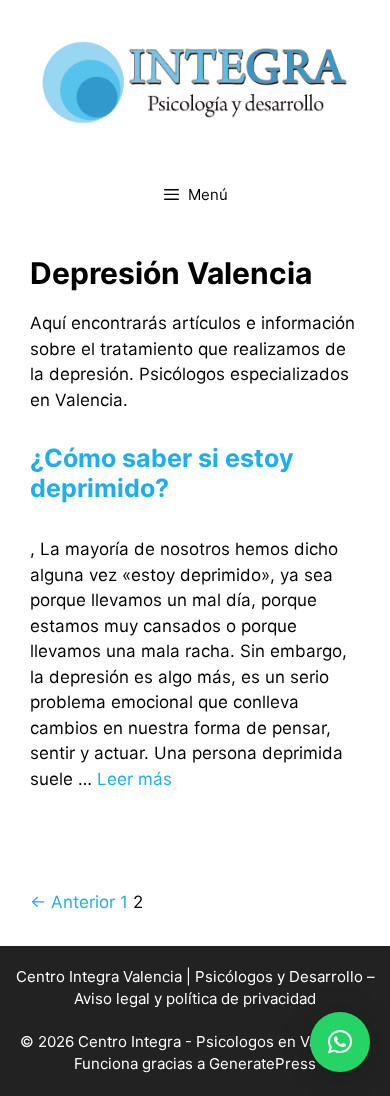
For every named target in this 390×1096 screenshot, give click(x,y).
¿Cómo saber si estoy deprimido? (162, 473)
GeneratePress (262, 1063)
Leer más (134, 779)
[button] (340, 1042)
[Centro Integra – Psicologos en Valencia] (195, 81)
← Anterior (72, 902)
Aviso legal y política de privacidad (195, 998)
